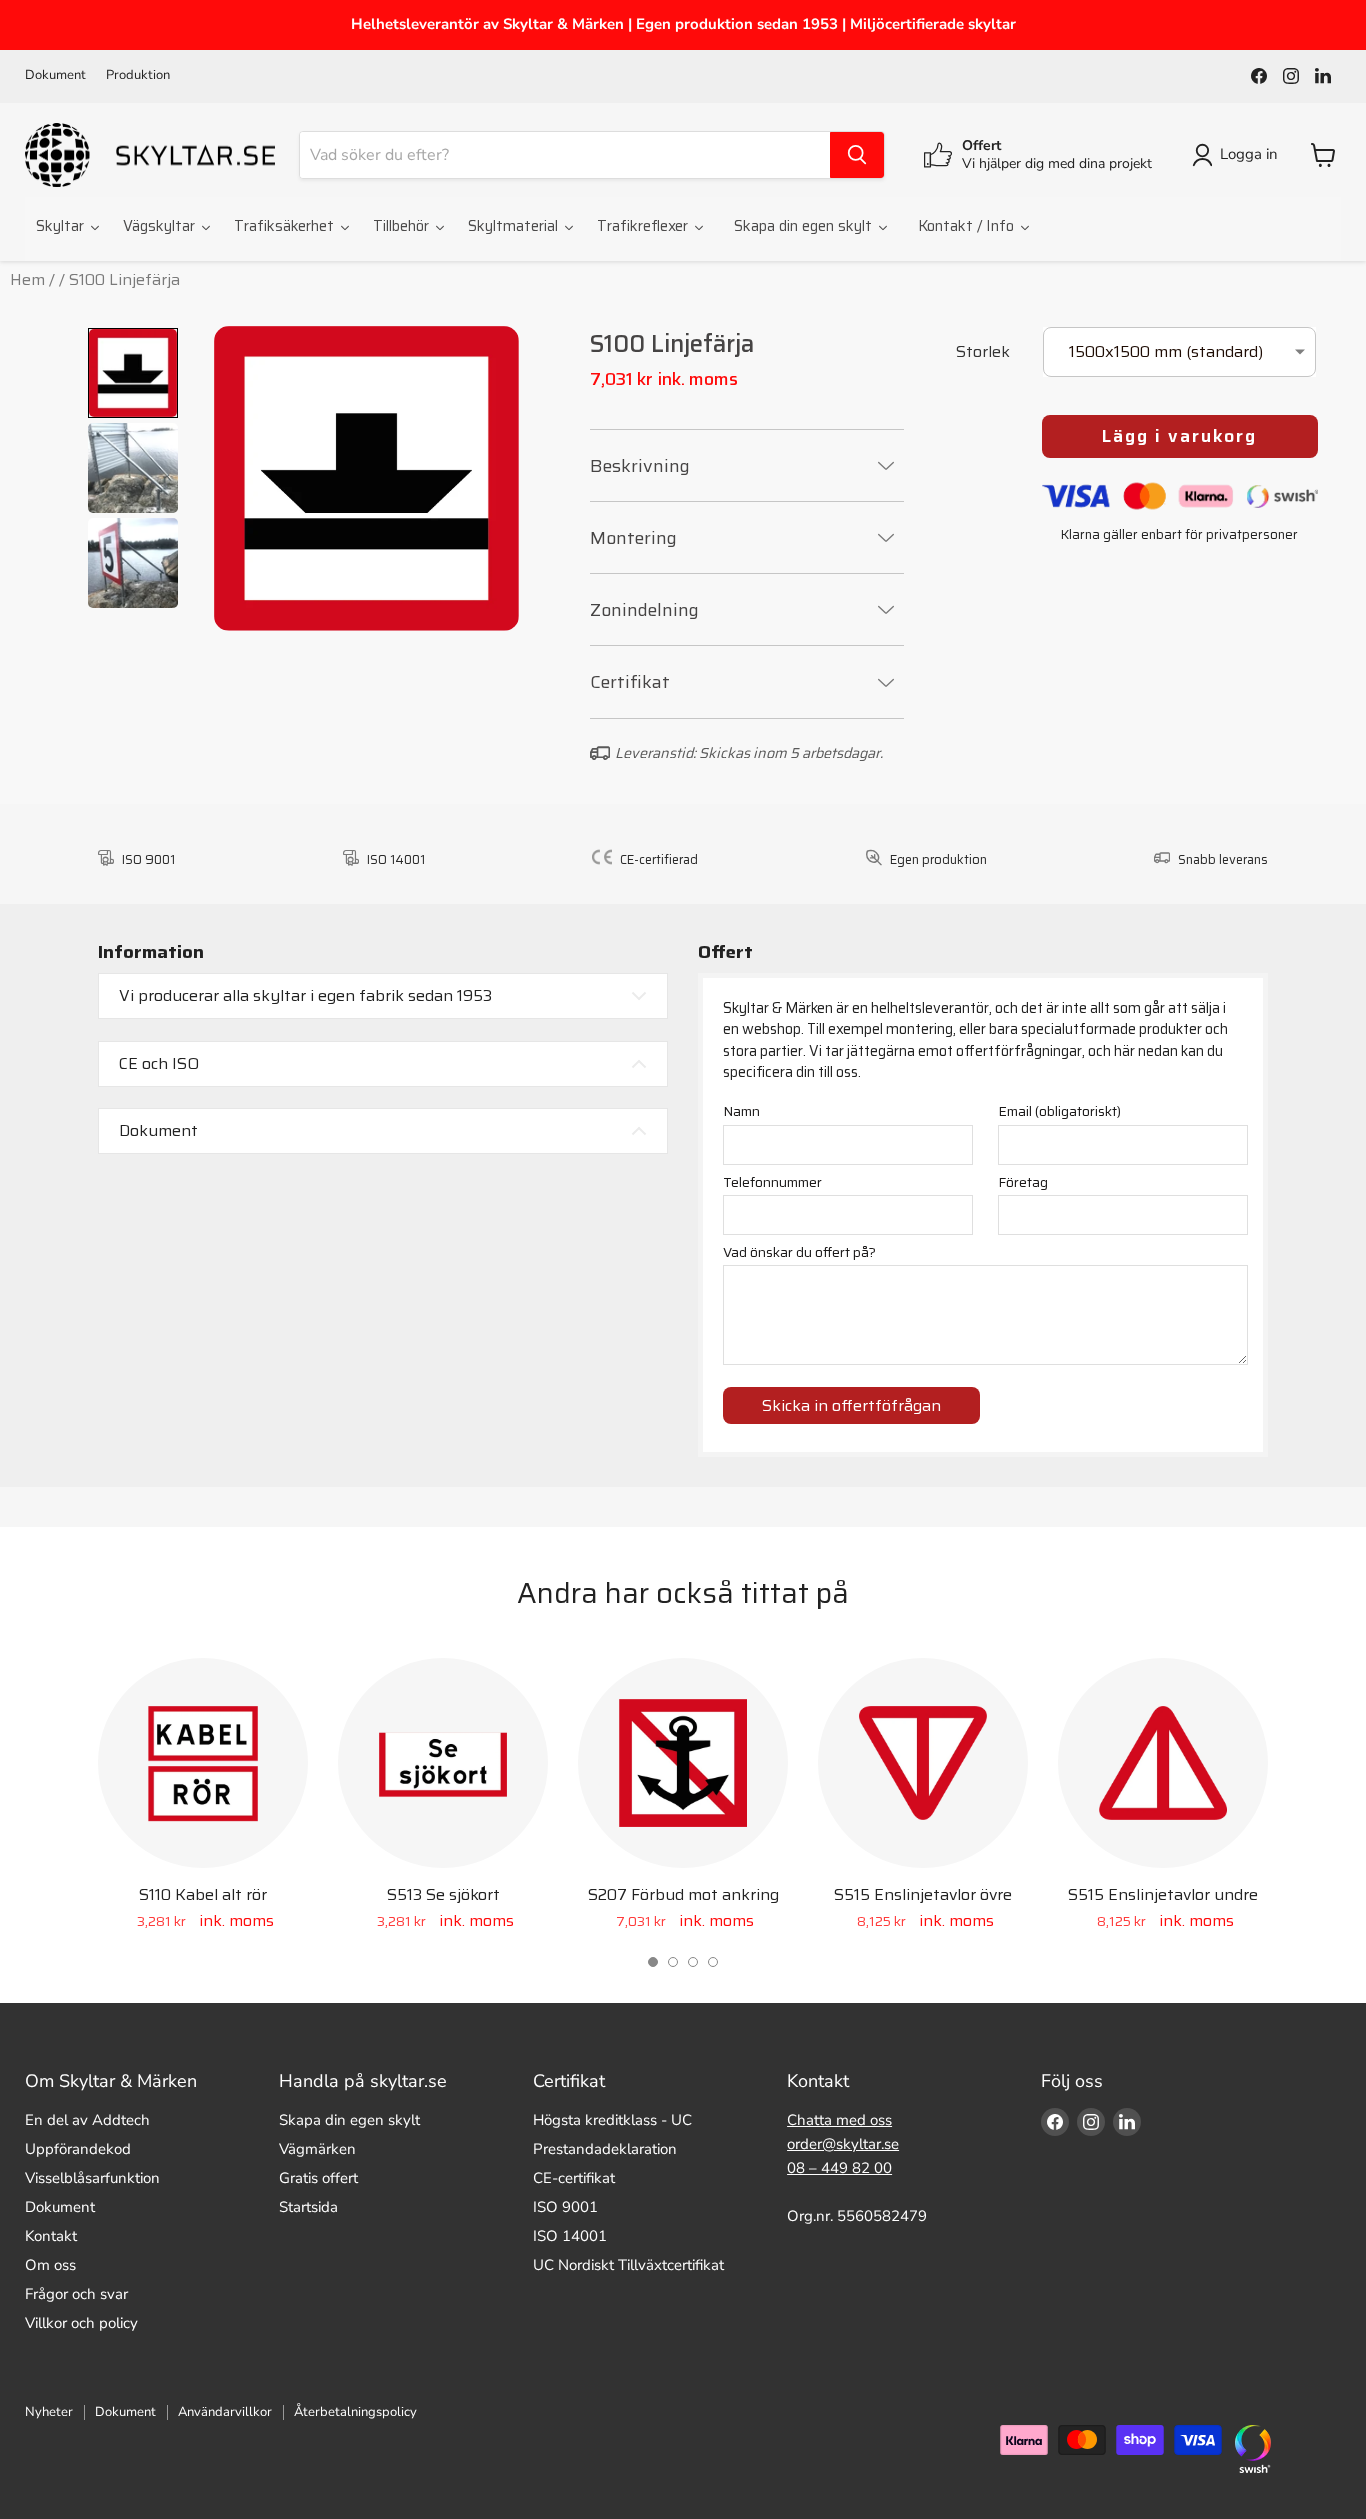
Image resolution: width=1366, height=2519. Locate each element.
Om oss (50, 2265)
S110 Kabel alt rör (203, 1894)
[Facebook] (1259, 76)
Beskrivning (640, 466)
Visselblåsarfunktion (92, 2178)
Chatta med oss (839, 2120)
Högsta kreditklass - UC (612, 2120)
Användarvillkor (225, 2412)
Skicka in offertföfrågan (851, 1405)
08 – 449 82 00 (839, 2168)
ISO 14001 (570, 2236)
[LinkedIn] (1323, 76)
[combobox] (565, 155)
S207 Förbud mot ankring (683, 1894)
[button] (653, 1962)
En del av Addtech (87, 2120)
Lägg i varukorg (1179, 436)
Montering (633, 538)
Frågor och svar (76, 2294)
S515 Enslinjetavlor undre (1163, 1894)
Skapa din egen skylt (349, 2120)
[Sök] (857, 155)
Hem (27, 279)
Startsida (308, 2207)
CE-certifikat (574, 2178)
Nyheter (49, 2412)
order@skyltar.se (843, 2144)
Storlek (983, 353)
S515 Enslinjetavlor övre (923, 1894)
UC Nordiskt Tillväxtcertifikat (628, 2265)
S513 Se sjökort (443, 1894)
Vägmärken (317, 2149)
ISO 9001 (565, 2207)
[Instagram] (1291, 76)
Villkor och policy (81, 2323)
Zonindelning (644, 610)
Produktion (138, 75)
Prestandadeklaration (605, 2149)
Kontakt (51, 2236)
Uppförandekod (78, 2149)
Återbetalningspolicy (355, 2412)
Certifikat (630, 682)
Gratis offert (318, 2178)
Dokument (55, 75)
